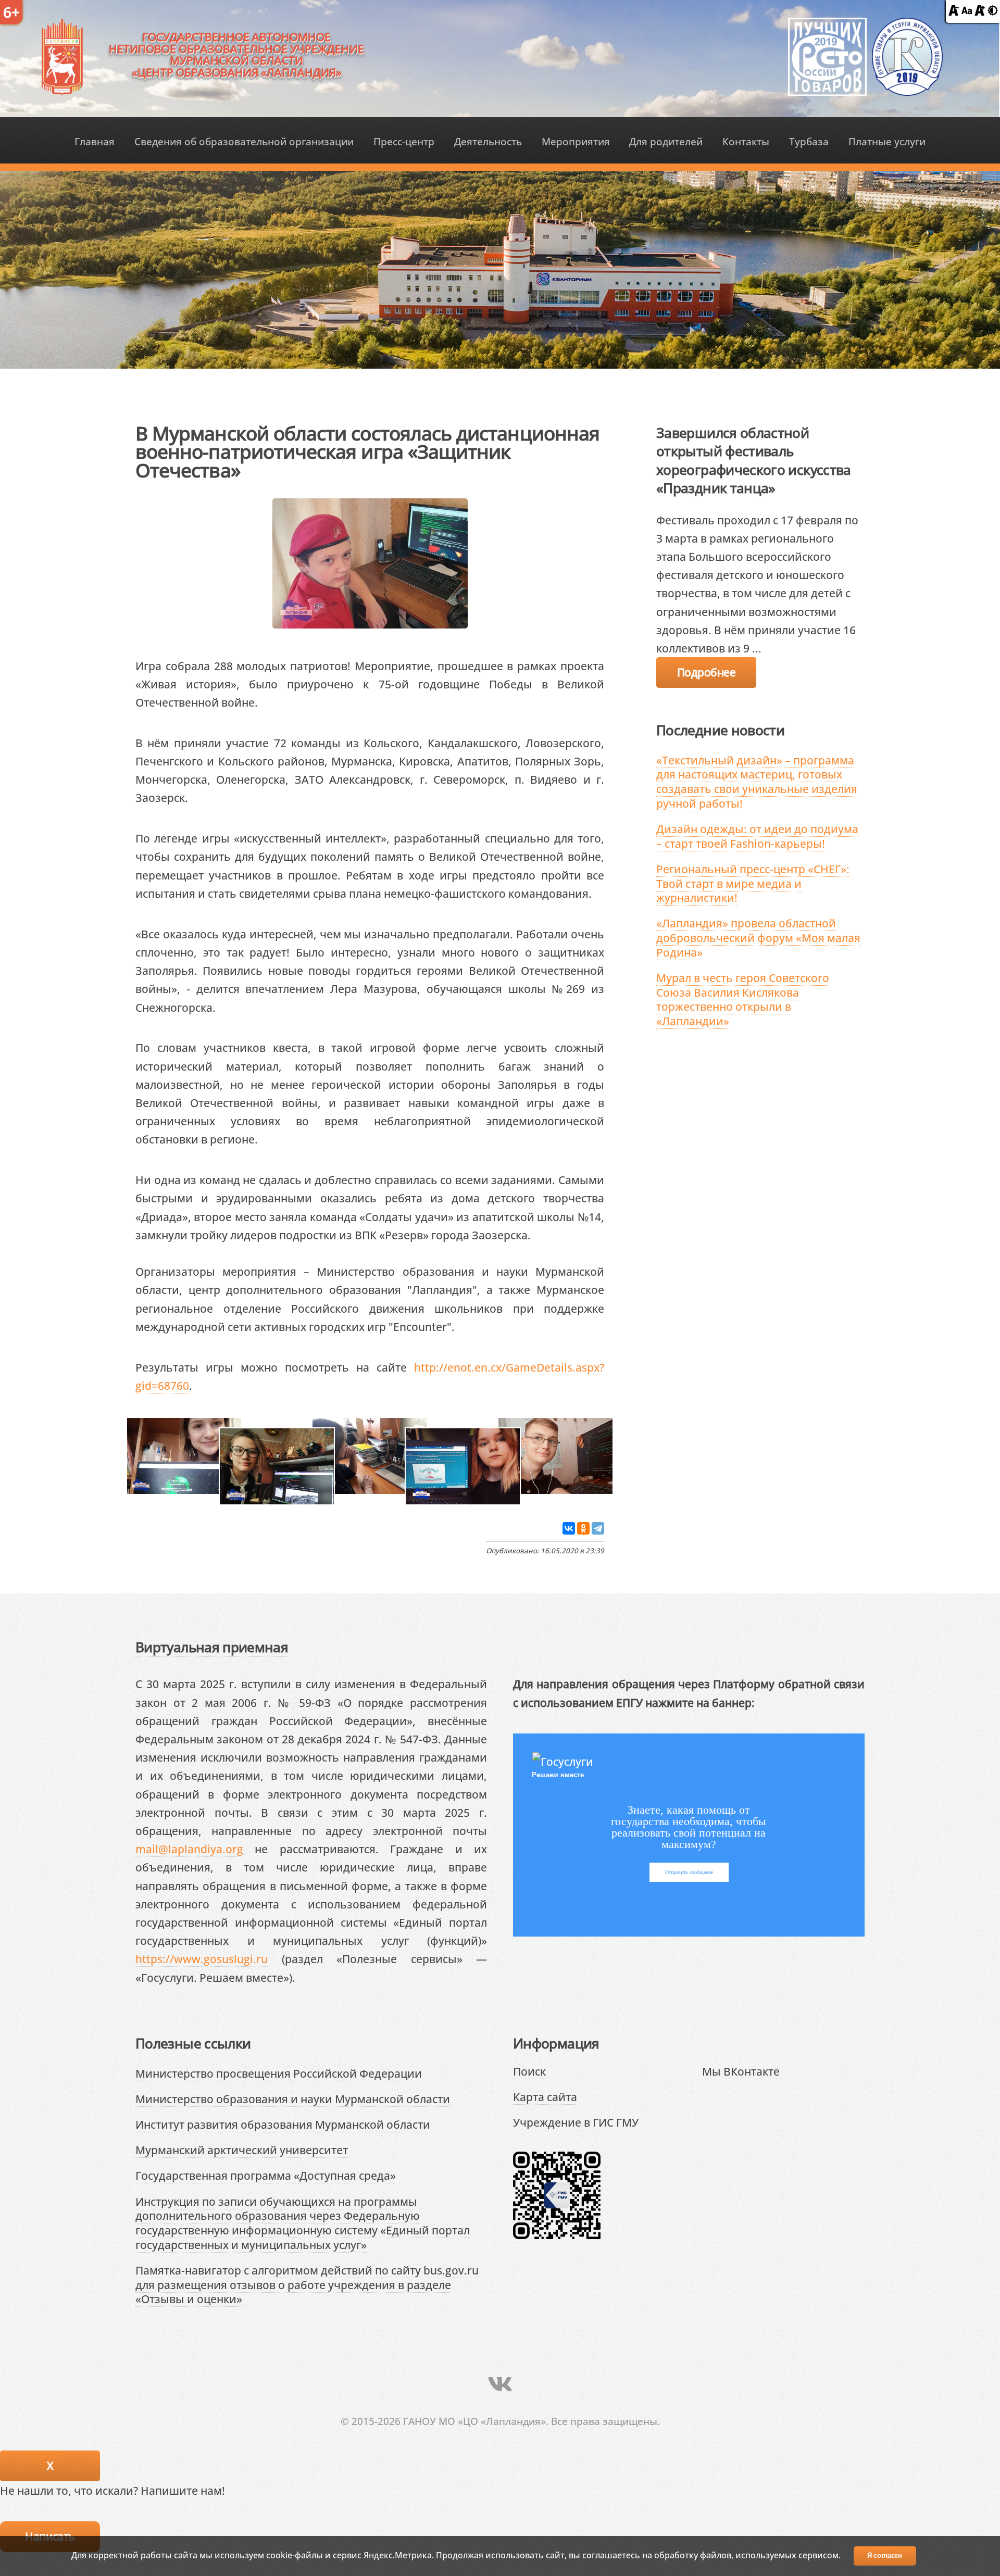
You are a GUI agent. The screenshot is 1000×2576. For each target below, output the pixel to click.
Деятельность (488, 141)
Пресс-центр (404, 141)
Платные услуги (887, 141)
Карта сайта (545, 2097)
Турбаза (809, 141)
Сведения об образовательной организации (244, 141)
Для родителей (666, 141)
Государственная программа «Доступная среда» (266, 2175)
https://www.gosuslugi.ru (202, 1959)
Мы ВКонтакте (741, 2071)
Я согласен (885, 2555)
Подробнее (706, 672)
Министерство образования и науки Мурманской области (293, 2099)
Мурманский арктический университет (242, 2150)
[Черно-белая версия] (993, 11)
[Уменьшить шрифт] (954, 11)
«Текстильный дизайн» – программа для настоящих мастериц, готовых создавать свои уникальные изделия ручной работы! (757, 782)
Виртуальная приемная (212, 1647)
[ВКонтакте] (569, 1528)
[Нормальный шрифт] (967, 11)
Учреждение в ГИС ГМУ (576, 2122)
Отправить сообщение (689, 1872)
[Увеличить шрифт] (980, 11)
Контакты (746, 141)
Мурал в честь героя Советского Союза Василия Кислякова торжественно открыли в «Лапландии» (743, 999)
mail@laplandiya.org (189, 1849)
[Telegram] (598, 1528)
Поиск (529, 2071)
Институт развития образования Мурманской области (283, 2124)
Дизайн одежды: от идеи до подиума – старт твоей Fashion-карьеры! (757, 836)
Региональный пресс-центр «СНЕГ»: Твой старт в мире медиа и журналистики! (753, 883)
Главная (95, 141)
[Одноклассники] (583, 1528)
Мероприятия (576, 141)
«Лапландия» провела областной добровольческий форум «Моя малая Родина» (758, 937)
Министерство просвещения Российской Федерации (279, 2073)
